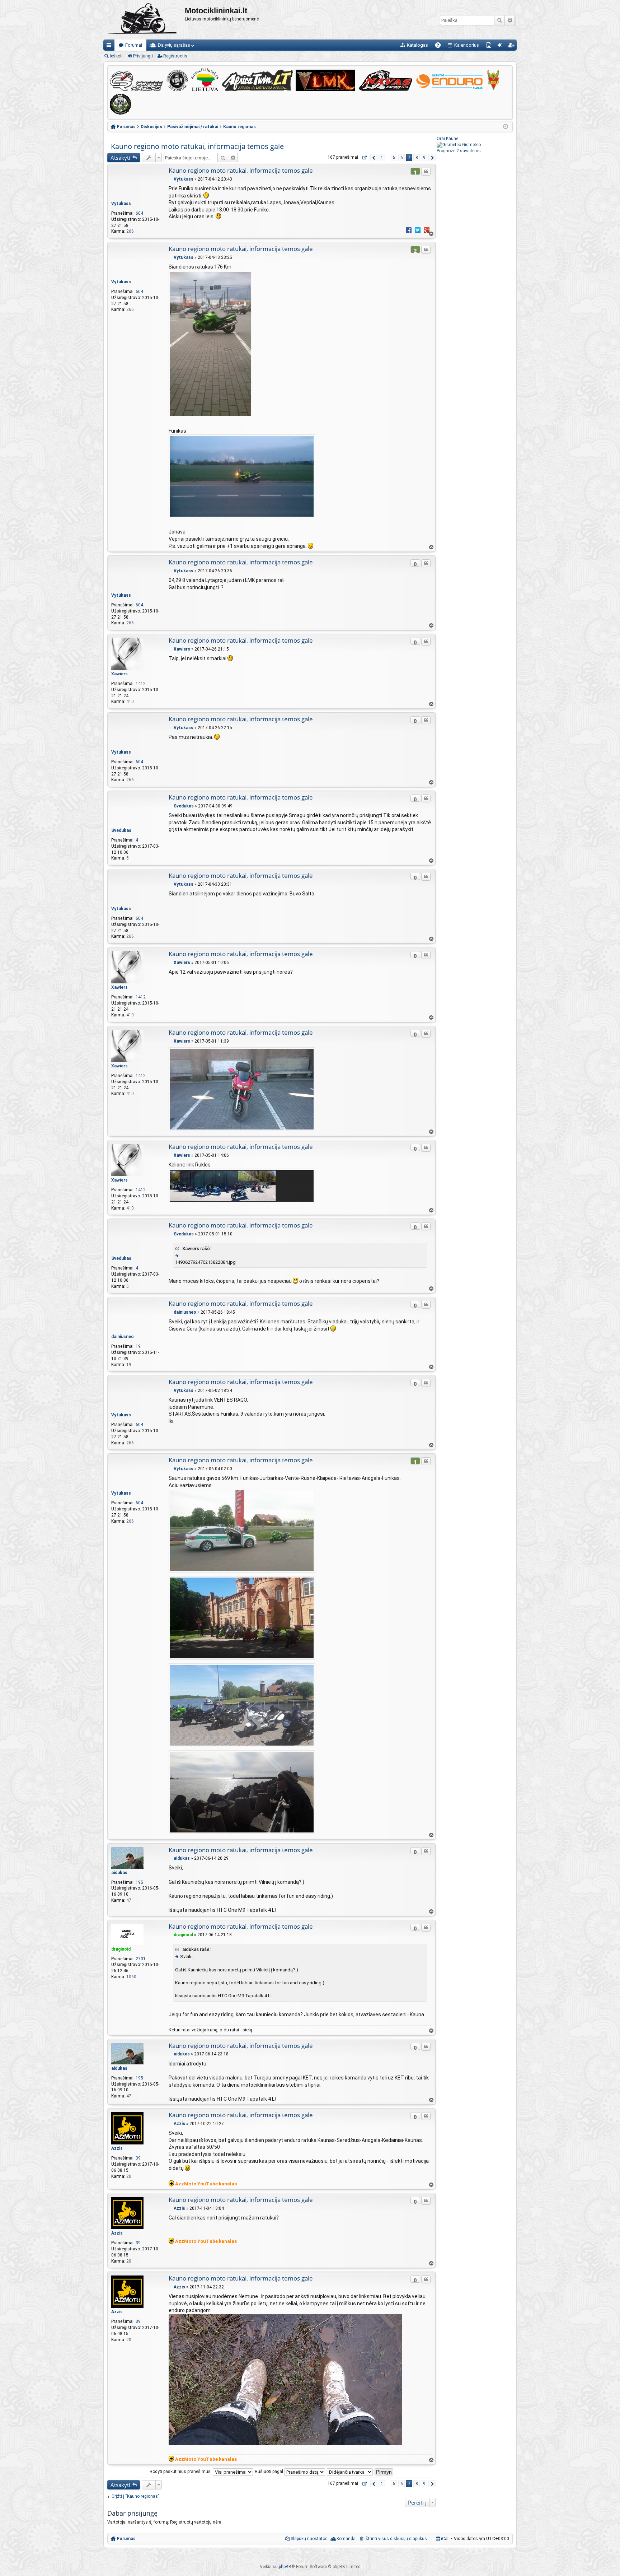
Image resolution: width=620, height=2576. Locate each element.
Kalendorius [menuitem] (467, 45)
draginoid (121, 1949)
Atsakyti (120, 158)
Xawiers (119, 674)
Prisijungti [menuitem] (501, 46)
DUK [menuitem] (440, 46)
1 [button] (382, 158)
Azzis (117, 2148)
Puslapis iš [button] (364, 158)
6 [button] (402, 158)
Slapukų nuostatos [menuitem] (309, 2539)
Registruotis (175, 56)
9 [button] (424, 158)
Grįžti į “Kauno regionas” (135, 2496)
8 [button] (417, 158)
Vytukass (121, 204)
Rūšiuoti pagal (269, 2472)
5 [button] (394, 158)
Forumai (134, 45)
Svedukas (121, 830)
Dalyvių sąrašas (174, 45)
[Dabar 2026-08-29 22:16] (506, 127)
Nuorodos (110, 46)
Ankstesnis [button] (374, 158)
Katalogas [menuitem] (417, 45)
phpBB (285, 2567)
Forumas (126, 2539)
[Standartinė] (171, 179)
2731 (141, 1959)
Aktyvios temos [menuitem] (490, 46)
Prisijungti (143, 56)
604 (139, 213)
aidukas (119, 1873)
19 (138, 1346)
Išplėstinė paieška (510, 20)
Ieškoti (499, 20)
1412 (141, 684)
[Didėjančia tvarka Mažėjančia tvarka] (350, 2472)
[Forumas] (144, 20)
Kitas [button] (432, 158)
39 (138, 2158)
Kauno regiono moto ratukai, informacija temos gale (197, 146)
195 (139, 1882)
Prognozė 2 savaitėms (459, 151)
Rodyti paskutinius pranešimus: (181, 2472)
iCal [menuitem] (444, 2539)
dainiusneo (123, 1337)
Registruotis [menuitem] (513, 46)
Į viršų (431, 234)
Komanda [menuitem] (346, 2539)
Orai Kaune (447, 139)
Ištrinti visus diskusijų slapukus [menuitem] (396, 2539)
